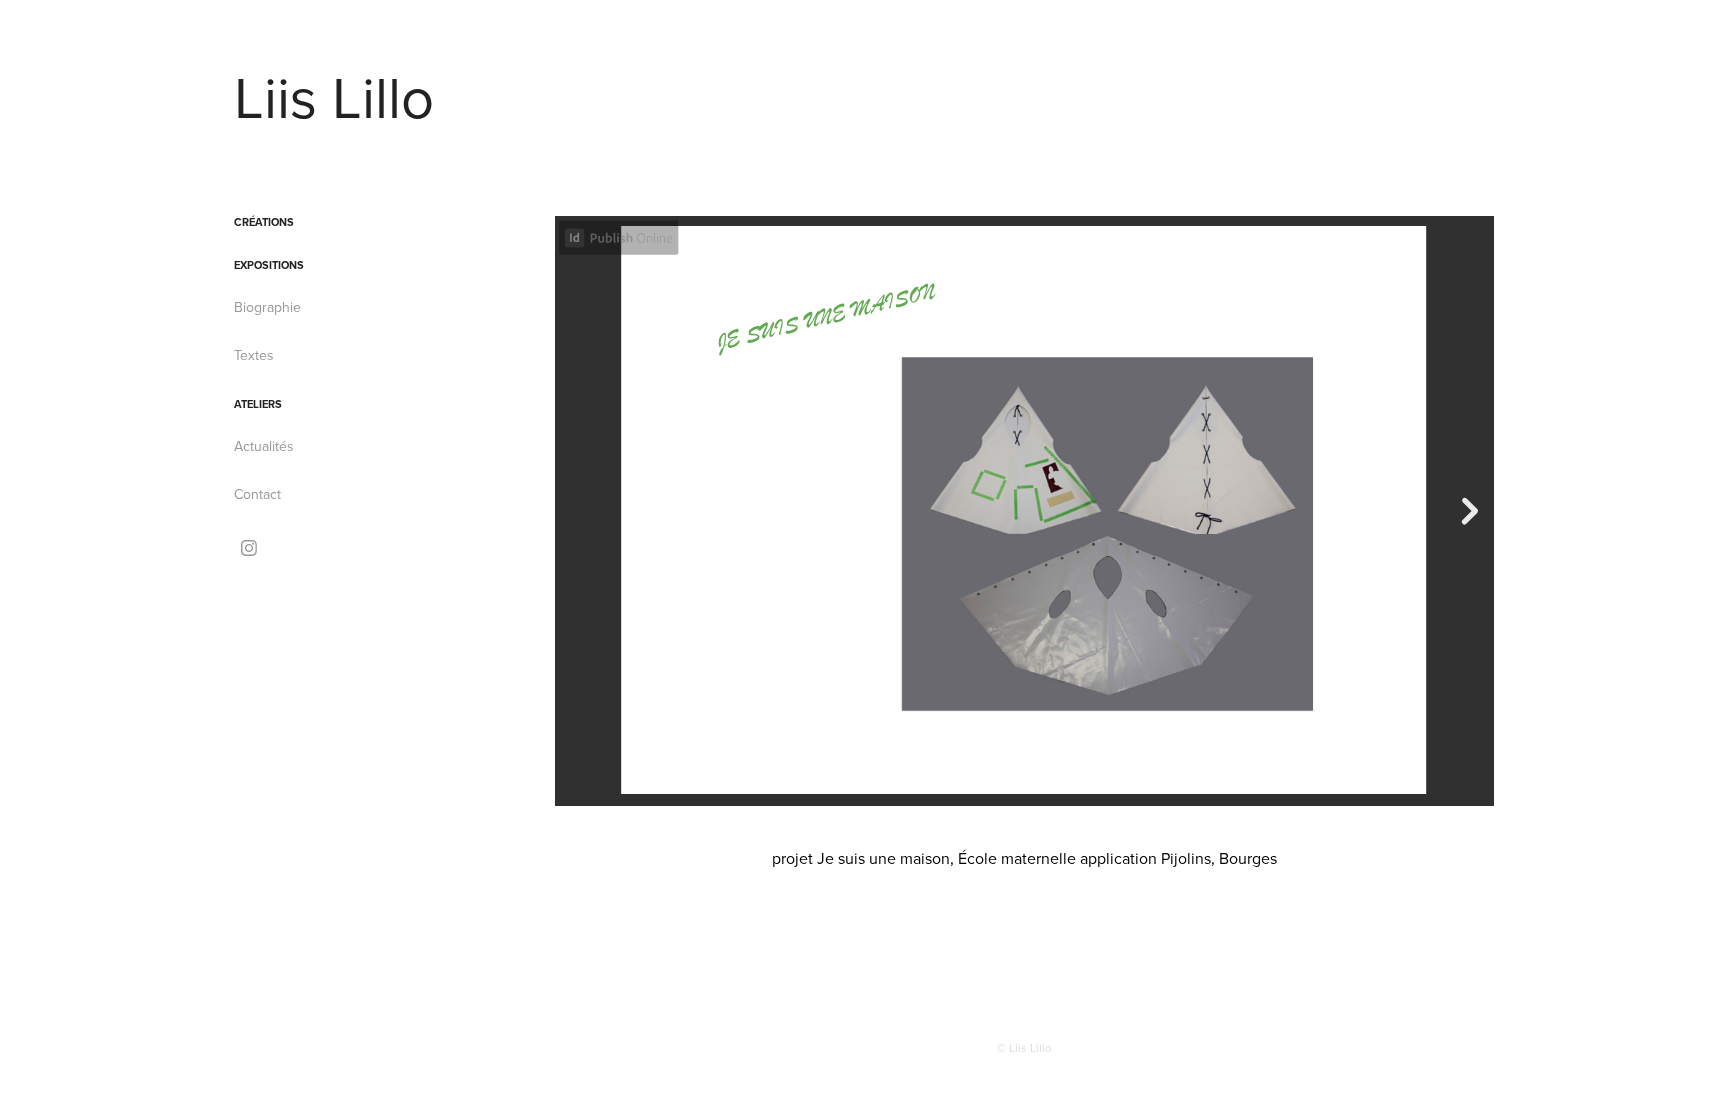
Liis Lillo (334, 96)
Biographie (267, 307)
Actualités (264, 446)
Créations (264, 222)
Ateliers (258, 404)
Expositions (269, 265)
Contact (257, 494)
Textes (254, 355)
